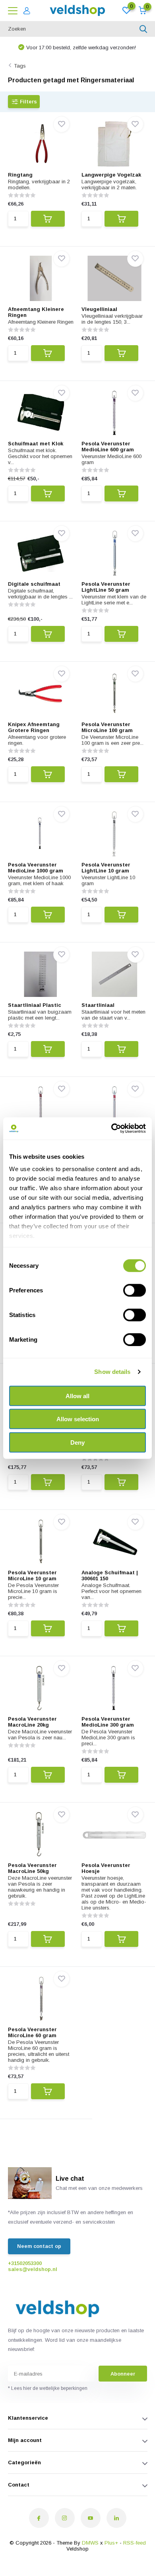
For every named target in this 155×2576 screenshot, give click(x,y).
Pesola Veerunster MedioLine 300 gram (108, 1722)
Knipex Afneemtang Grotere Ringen (34, 727)
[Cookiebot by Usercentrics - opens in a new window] (111, 1129)
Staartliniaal (98, 1005)
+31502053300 (25, 2263)
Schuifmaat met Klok (36, 444)
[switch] (135, 1290)
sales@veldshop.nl (33, 2269)
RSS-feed (135, 2543)
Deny (77, 1442)
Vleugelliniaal (99, 309)
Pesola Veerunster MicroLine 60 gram (32, 2032)
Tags (20, 66)
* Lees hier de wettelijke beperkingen (48, 2388)
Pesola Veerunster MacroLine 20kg (32, 1722)
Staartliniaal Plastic (35, 1005)
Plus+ (111, 2543)
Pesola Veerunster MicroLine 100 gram (107, 727)
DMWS (90, 2543)
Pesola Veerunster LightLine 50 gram (106, 587)
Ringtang (20, 175)
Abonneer (123, 2374)
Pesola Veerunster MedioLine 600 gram (108, 447)
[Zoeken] (143, 29)
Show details (112, 1372)
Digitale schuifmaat (34, 584)
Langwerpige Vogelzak (111, 175)
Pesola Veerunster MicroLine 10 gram (32, 1576)
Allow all (77, 1396)
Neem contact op (39, 2246)
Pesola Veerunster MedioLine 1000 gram (36, 868)
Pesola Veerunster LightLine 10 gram (106, 868)
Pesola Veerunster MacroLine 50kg (32, 1868)
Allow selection (78, 1419)
